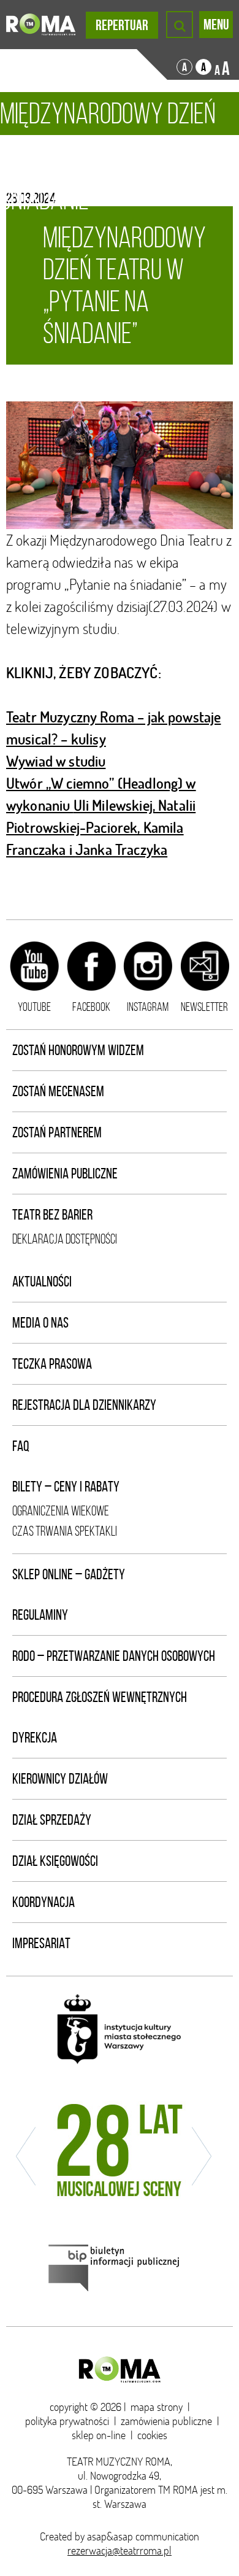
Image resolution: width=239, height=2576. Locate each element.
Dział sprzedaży (52, 1820)
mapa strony (157, 2407)
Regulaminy (40, 1615)
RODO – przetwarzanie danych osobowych (114, 1656)
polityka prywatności (67, 2421)
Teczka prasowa (52, 1364)
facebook (91, 1007)
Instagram (148, 1007)
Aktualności (42, 1282)
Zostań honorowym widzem (78, 1050)
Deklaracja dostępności (65, 1239)
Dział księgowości (55, 1861)
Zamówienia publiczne (65, 1174)
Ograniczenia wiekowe (61, 1511)
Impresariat (41, 1943)
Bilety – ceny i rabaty (66, 1487)
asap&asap (110, 2536)
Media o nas (40, 1323)
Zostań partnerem (57, 1132)
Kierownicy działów (60, 1779)
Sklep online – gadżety (69, 1574)
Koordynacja (44, 1902)
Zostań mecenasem (58, 1091)
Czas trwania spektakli (65, 1531)
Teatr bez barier (52, 1215)
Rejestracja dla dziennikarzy (84, 1405)
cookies (152, 2435)
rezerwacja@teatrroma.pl (120, 2551)
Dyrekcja (35, 1738)
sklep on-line (99, 2435)
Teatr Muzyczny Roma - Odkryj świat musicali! (41, 25)
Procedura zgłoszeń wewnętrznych (100, 1697)
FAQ (21, 1446)
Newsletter (204, 1007)
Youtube (34, 1007)
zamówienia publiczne (166, 2421)
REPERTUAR (122, 25)
